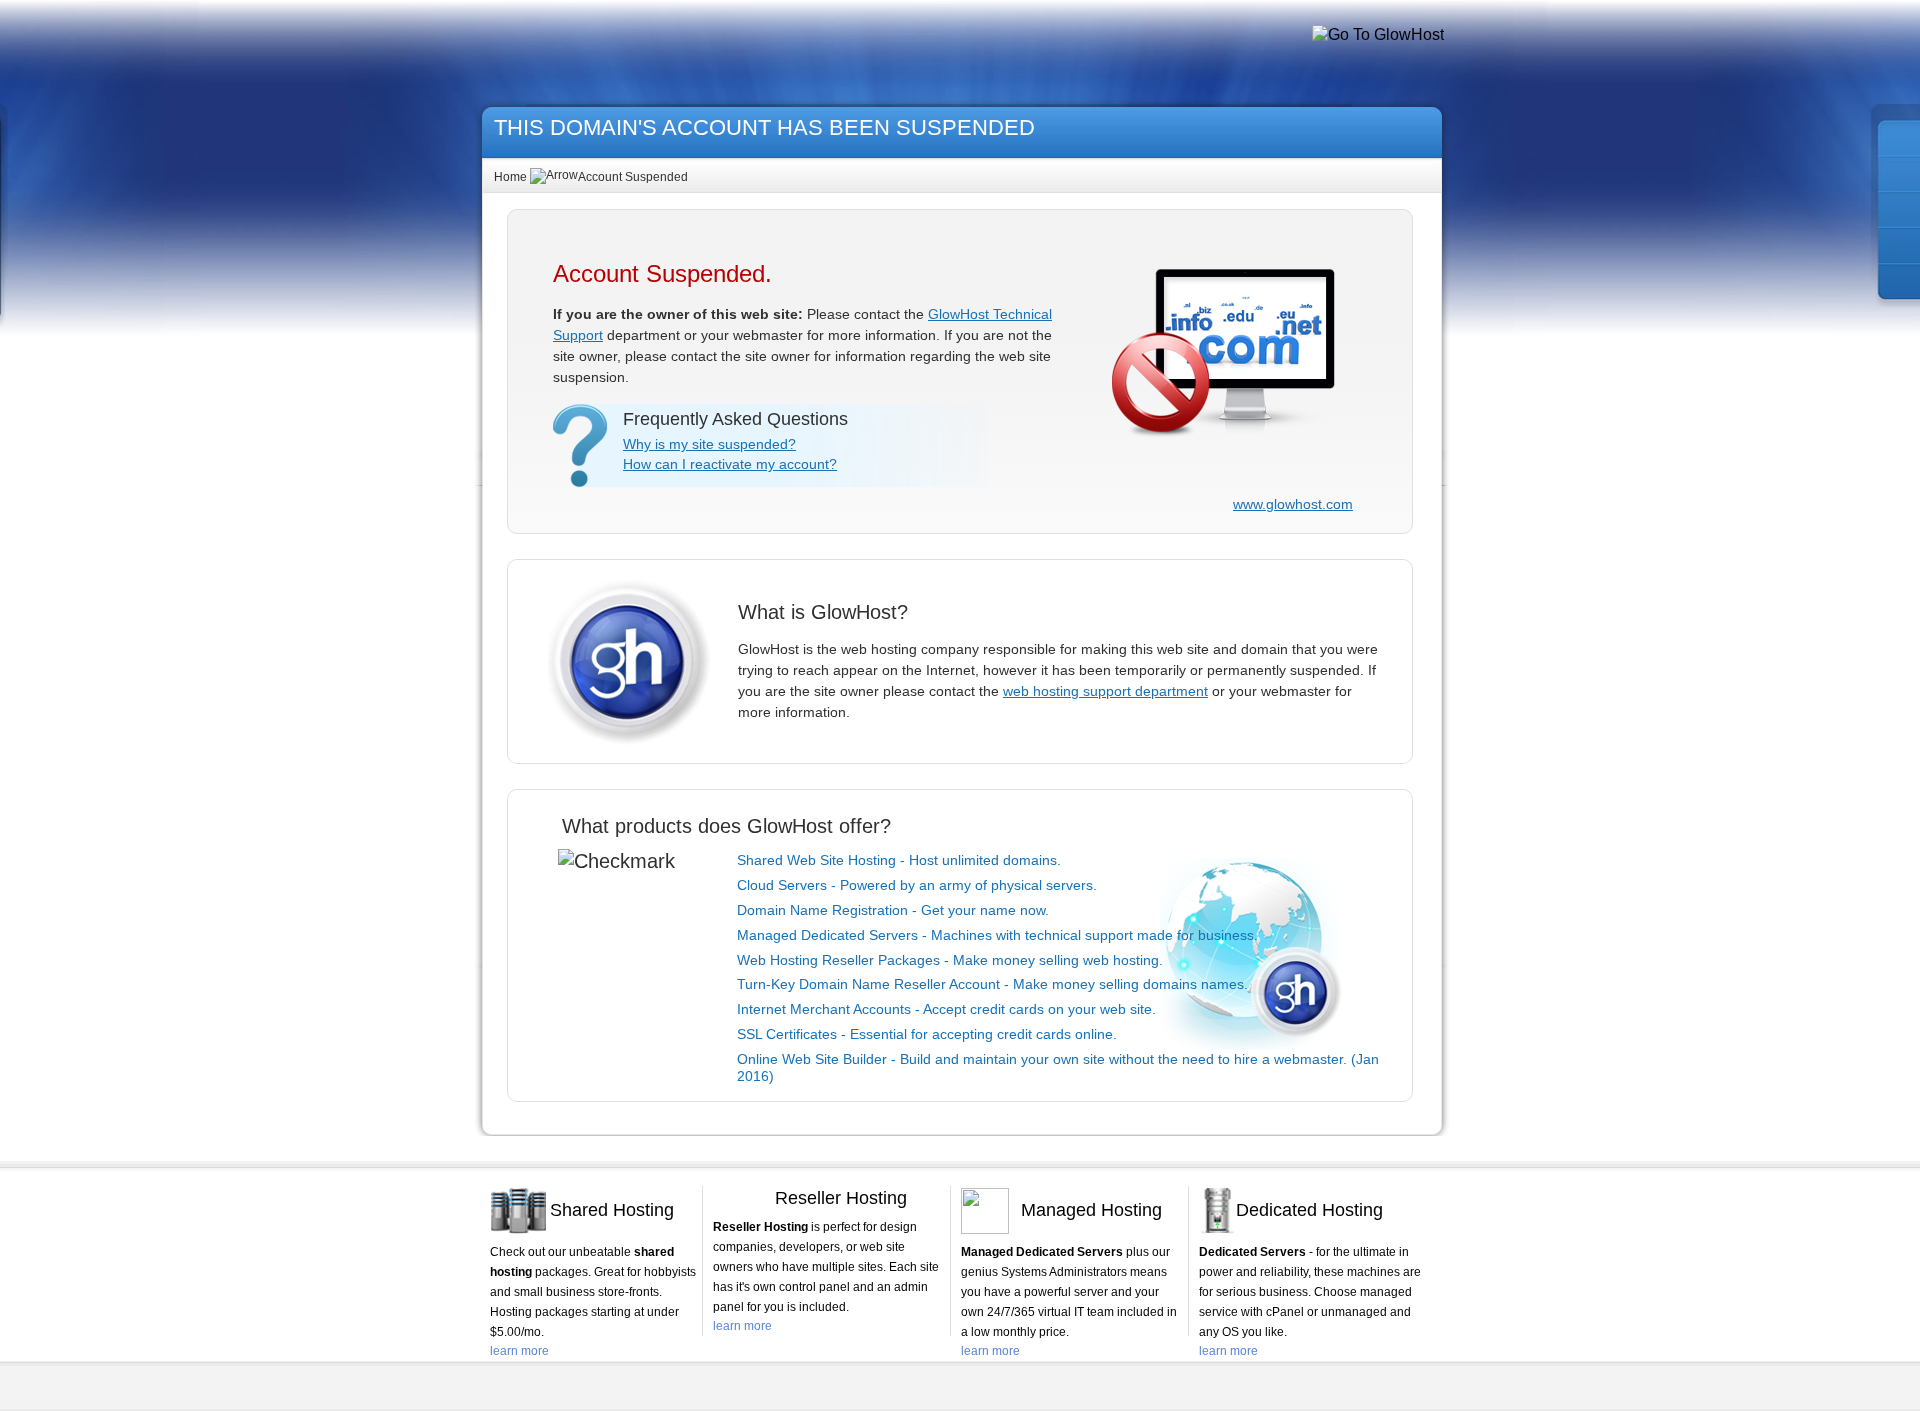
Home (510, 177)
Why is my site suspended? (709, 444)
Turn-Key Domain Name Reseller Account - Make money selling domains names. (992, 984)
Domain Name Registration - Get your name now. (893, 910)
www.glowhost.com (1293, 504)
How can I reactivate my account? (730, 464)
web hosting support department (1105, 691)
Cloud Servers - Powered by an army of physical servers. (917, 885)
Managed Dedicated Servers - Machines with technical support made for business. (997, 935)
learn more (519, 1351)
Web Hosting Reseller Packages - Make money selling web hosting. (950, 960)
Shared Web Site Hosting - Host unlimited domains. (899, 860)
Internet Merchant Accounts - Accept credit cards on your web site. (946, 1009)
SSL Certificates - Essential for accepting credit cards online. (927, 1034)
